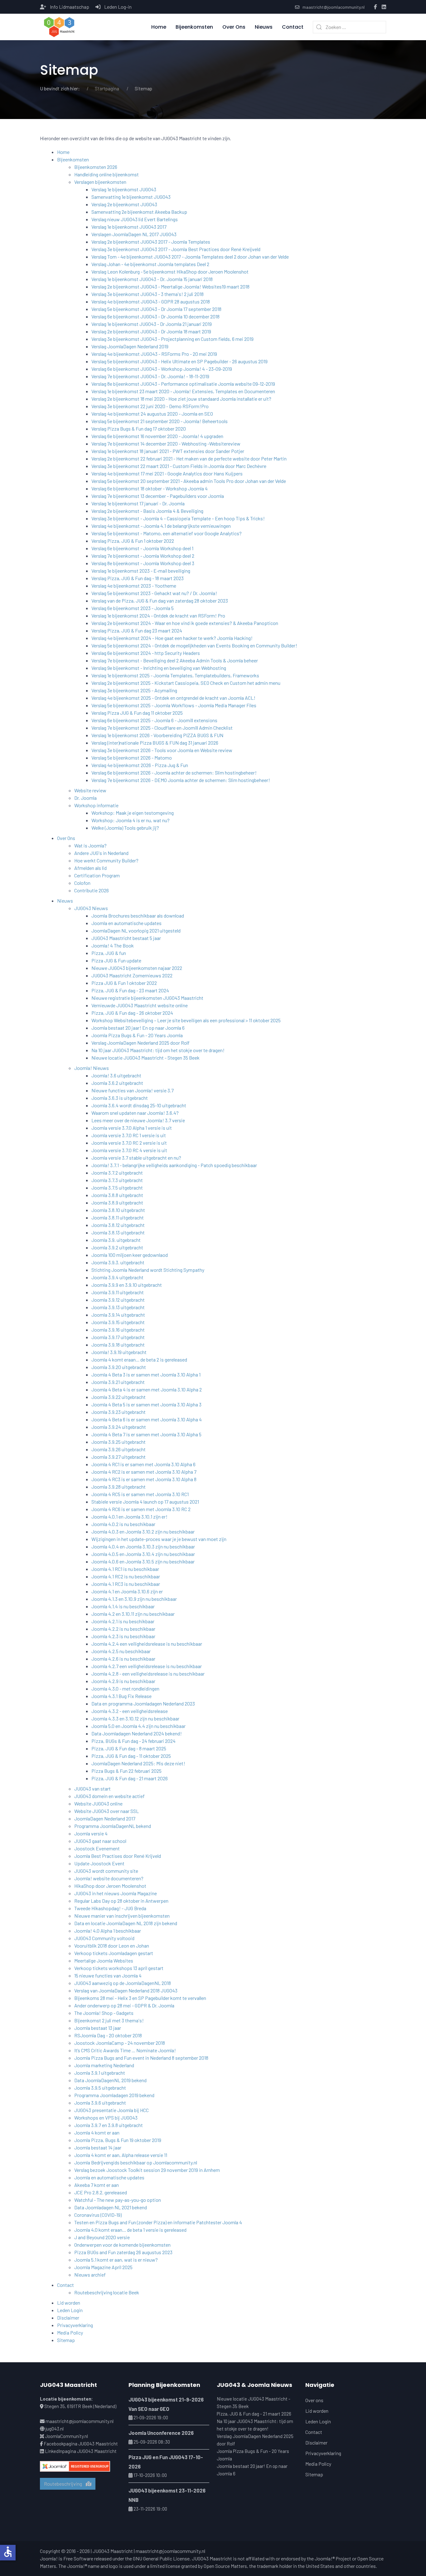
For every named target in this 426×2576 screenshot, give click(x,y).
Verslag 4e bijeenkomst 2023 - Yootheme (134, 586)
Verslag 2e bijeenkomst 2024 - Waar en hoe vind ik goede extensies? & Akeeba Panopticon (185, 623)
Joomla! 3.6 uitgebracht (116, 1075)
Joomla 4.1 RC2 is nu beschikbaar (126, 1576)
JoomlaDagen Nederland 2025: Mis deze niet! (138, 1763)
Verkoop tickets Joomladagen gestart (114, 1953)
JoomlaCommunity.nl (66, 2436)
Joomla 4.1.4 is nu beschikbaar (123, 1606)
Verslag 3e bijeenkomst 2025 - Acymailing (134, 690)
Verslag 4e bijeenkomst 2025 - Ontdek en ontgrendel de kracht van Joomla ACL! (173, 698)
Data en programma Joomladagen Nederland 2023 (143, 1703)
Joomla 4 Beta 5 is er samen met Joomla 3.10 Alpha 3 (146, 1404)
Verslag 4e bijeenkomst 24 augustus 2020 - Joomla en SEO (152, 414)
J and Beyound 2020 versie (102, 2237)
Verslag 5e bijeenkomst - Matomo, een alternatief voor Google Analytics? (167, 533)
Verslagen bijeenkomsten (100, 182)
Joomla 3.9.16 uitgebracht (118, 1330)
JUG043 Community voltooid (104, 1938)
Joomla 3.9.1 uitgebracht (100, 2073)
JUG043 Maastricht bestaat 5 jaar (126, 938)
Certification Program (97, 875)
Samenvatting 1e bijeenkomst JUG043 (131, 197)
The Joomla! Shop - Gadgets (104, 2013)
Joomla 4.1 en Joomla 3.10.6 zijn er (127, 1591)
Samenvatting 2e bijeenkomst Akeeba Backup (139, 212)
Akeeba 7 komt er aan (97, 2185)
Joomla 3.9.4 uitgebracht (117, 1277)
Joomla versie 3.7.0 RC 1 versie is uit (129, 1135)
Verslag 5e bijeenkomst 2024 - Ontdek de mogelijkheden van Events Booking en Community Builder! (194, 645)
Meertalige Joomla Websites (104, 1961)
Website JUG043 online (98, 1803)
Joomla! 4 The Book (113, 945)
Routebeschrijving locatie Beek (107, 2292)
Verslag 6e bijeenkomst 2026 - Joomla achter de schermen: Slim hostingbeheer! (174, 773)
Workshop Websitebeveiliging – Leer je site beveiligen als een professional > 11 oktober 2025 (186, 1020)
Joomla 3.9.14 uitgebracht (118, 1315)
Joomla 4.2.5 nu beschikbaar (121, 1651)
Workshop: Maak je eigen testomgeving (133, 813)
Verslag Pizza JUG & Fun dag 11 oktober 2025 (137, 713)
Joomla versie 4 (91, 1833)
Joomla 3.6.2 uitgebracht (117, 1083)
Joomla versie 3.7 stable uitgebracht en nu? (136, 1158)
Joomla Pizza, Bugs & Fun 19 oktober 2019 (118, 2140)
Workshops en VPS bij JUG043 (106, 2118)
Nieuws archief (90, 2275)
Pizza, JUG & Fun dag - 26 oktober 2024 (132, 1013)
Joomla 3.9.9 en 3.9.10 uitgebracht (127, 1285)
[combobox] (349, 27)
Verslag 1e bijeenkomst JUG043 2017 (129, 227)
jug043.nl (55, 2429)
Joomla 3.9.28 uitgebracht (119, 1487)
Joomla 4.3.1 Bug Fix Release (121, 1696)
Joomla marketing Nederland (104, 2065)
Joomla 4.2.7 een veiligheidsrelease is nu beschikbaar (147, 1666)
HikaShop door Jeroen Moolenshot (110, 1886)
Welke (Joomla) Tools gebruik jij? (125, 828)
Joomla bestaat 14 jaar (98, 2147)
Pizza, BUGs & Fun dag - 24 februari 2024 (133, 1741)
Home (159, 27)
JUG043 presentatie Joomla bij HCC (111, 2110)
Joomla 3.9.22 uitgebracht (119, 1397)
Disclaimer (68, 2318)
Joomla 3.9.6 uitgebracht (100, 2103)
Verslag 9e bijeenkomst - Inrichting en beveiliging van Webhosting (159, 668)
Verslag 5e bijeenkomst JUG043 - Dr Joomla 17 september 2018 (156, 309)
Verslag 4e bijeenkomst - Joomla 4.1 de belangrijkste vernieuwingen (161, 526)
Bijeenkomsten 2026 (96, 167)
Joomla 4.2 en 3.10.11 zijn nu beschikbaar (133, 1614)
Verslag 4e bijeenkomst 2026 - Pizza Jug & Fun (140, 765)
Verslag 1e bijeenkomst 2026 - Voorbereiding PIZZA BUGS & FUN (157, 735)
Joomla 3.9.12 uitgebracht (118, 1300)
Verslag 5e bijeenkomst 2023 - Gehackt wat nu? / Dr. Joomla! (154, 593)
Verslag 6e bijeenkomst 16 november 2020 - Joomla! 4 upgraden (157, 436)
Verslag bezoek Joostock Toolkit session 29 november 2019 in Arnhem (147, 2170)
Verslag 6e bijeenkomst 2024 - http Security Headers (146, 653)
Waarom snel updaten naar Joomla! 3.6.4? (135, 1113)
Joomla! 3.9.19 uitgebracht (119, 1352)
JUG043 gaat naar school (100, 1841)
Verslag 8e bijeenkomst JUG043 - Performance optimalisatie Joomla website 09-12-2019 (183, 384)
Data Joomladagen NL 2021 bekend (111, 2207)
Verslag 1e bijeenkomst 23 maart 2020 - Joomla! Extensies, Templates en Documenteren (183, 391)
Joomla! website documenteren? (109, 1878)
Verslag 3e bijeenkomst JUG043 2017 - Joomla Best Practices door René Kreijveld (176, 249)
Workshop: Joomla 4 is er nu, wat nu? (131, 820)
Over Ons (234, 27)
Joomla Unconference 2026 (161, 2433)
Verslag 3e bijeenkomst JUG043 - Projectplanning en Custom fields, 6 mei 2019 (172, 339)
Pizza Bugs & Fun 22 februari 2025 (126, 1771)
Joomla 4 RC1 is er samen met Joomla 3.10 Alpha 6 (143, 1464)
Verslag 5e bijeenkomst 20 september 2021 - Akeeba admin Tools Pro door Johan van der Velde (189, 481)
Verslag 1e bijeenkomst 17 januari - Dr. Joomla (138, 503)
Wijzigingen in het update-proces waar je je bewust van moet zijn (159, 1539)
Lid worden (69, 2303)
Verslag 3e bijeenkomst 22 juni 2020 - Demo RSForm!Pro (150, 406)
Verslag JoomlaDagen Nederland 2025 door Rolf (140, 1043)
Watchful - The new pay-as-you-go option (118, 2200)
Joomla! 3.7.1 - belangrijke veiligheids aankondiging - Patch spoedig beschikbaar (174, 1165)
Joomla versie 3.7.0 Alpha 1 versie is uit (132, 1128)
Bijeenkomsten (194, 27)
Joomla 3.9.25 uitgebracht (119, 1442)
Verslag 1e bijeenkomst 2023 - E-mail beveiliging (141, 571)
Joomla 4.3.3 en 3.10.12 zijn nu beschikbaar (135, 1718)
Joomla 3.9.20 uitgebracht (119, 1367)
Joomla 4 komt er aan (97, 2132)
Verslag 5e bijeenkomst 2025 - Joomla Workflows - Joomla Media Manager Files (174, 705)
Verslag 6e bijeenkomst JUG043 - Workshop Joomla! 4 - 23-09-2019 (162, 369)
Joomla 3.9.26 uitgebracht (119, 1449)
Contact (293, 27)
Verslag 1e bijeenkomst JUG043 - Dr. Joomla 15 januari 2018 (152, 279)
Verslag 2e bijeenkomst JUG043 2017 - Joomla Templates (151, 242)
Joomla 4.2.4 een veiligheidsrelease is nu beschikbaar (147, 1644)
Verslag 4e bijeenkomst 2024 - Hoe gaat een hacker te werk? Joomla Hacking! (172, 638)
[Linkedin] (384, 7)
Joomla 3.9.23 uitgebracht (119, 1412)
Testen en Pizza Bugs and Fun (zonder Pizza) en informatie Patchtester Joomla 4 (158, 2222)
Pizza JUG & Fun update (116, 960)
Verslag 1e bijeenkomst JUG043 (124, 189)
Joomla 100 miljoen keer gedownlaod (130, 1255)
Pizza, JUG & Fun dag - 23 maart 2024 (130, 990)
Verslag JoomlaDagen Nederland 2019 (130, 346)
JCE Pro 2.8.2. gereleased (101, 2192)
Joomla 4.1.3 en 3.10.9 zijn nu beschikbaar (134, 1599)
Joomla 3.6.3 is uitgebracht (120, 1098)
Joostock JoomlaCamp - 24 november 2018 (120, 2043)
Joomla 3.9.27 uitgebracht (119, 1457)
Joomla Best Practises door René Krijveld (118, 1856)
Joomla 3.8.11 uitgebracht (118, 1217)
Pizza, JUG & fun (109, 953)
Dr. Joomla (85, 798)
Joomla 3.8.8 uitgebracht (117, 1195)
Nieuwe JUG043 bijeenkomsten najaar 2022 (137, 968)
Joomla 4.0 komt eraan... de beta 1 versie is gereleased (130, 2230)
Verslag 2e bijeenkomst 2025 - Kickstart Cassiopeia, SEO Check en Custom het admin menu (186, 683)
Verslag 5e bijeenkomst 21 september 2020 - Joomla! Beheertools (160, 421)
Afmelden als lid (90, 868)
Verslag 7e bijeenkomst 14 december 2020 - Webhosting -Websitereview (166, 444)
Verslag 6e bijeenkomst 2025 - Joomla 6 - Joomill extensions (154, 720)
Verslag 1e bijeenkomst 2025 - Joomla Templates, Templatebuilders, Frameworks (175, 675)
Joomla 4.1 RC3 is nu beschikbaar (126, 1584)
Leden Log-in (118, 7)
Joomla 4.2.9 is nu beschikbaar (123, 1681)
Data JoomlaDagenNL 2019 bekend (110, 2080)
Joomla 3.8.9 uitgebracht (117, 1202)
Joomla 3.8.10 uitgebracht (118, 1210)
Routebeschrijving (65, 2484)
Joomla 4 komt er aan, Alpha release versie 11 (121, 2155)
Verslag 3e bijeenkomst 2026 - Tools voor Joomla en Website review (162, 750)
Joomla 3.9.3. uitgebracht (118, 1262)
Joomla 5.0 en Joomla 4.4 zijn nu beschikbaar (138, 1726)
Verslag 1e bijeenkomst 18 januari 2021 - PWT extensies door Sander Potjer (168, 451)
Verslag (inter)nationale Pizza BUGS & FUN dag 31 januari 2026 (155, 743)
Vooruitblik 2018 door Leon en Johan (112, 1946)
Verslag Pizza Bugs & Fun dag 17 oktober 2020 (139, 429)
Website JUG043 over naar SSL (106, 1811)
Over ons (314, 2400)
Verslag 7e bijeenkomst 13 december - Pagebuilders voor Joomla (158, 496)
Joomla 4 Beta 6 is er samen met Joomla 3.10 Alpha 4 (147, 1419)
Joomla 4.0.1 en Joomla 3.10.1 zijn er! (129, 1517)
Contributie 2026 (92, 890)
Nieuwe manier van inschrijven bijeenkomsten (122, 1916)
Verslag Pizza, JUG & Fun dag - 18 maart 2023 (138, 578)
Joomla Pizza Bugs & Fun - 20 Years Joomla (137, 1035)
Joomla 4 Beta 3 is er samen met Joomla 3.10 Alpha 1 (146, 1374)
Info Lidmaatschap (70, 7)
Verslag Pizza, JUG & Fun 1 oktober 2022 (133, 541)
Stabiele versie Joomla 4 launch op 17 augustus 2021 (145, 1502)
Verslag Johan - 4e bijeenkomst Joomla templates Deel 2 (150, 264)
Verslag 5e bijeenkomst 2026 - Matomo (132, 758)
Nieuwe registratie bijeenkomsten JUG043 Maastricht (147, 998)
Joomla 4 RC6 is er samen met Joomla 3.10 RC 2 (141, 1509)
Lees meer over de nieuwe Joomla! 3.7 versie (138, 1120)
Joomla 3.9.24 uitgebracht (119, 1427)
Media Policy (70, 2333)
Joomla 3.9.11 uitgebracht (118, 1292)
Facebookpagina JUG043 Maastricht (81, 2444)
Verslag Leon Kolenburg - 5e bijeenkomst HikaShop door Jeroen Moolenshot (170, 272)
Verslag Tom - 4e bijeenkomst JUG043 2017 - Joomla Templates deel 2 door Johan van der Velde (190, 257)
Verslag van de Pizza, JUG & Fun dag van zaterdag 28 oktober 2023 (160, 601)
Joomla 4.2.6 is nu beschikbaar (123, 1659)
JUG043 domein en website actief (109, 1796)
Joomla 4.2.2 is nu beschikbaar (123, 1629)
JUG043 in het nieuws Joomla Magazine (116, 1893)
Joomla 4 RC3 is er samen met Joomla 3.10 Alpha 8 (144, 1479)
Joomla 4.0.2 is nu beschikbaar (123, 1524)
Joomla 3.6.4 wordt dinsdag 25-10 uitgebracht (139, 1105)
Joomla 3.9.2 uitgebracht (117, 1247)
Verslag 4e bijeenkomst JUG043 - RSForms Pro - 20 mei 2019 (154, 354)
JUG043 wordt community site (106, 1871)
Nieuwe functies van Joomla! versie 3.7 (133, 1090)
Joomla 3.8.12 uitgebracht (118, 1225)
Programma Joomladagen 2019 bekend (114, 2095)
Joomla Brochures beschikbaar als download (138, 916)
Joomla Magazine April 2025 (103, 2267)
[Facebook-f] (375, 7)
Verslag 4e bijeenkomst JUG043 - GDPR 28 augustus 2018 (151, 301)
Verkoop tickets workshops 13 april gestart (119, 1968)
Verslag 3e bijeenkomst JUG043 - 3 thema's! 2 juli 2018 (148, 294)
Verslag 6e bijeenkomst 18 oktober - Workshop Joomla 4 (150, 488)
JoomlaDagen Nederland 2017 (105, 1818)
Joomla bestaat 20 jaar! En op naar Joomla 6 (138, 1028)
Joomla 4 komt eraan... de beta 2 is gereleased (139, 1360)
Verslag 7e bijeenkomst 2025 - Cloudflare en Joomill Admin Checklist (162, 728)
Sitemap (66, 2340)
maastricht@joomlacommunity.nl (334, 7)
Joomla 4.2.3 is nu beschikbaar (123, 1636)
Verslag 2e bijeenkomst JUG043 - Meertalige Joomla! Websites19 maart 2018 (170, 286)
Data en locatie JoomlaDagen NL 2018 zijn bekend (126, 1923)
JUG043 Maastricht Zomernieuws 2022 (132, 975)
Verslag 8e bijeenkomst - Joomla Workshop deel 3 (143, 563)
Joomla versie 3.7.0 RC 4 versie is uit (129, 1150)
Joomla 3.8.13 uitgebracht (118, 1232)
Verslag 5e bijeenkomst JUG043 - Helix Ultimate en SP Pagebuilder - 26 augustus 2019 (179, 361)
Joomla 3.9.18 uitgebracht (118, 1345)
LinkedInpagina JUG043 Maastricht (81, 2451)
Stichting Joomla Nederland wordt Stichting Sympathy (148, 1270)
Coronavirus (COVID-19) (98, 2215)
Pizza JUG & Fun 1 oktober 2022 (124, 983)
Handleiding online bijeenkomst (106, 174)
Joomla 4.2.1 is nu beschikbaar (123, 1621)
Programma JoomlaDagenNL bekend (113, 1826)
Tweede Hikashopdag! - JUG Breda (110, 1908)
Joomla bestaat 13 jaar (98, 2028)
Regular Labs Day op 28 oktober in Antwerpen (121, 1901)
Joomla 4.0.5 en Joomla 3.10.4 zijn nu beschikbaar (143, 1554)
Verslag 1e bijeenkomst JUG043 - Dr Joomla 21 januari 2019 (152, 324)
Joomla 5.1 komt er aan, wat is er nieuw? (116, 2260)
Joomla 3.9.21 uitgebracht (118, 1382)
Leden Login (70, 2310)
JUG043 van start (92, 1789)
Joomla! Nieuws (92, 1068)
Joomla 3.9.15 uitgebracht (118, 1322)
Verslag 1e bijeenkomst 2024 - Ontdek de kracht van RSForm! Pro (158, 615)
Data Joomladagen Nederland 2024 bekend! (137, 1733)
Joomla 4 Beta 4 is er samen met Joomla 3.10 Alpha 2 (147, 1389)
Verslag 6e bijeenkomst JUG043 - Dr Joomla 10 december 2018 (155, 316)
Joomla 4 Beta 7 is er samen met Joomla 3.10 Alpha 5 (146, 1434)
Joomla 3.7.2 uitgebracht (117, 1173)
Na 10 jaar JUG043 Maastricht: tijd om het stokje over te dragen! (158, 1050)
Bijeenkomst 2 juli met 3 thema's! (109, 2020)
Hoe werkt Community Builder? (106, 860)
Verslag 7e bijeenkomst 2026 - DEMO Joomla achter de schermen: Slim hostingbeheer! (181, 780)
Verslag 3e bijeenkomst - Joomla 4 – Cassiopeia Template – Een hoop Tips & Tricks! (178, 518)
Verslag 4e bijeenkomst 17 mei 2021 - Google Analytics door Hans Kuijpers (167, 473)
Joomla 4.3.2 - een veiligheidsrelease (130, 1711)
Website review (90, 790)
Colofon (82, 883)
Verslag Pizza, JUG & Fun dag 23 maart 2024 (137, 630)
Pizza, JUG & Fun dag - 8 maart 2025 (129, 1748)
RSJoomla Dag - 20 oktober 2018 (108, 2035)
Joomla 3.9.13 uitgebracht (118, 1307)
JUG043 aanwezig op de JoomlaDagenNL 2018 (123, 1983)
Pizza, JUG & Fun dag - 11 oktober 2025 (131, 1756)
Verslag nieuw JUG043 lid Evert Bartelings (135, 219)
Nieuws (264, 27)
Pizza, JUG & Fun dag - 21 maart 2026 (130, 1778)
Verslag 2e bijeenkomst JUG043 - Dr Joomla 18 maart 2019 (151, 331)
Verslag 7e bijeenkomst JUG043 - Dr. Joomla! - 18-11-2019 (150, 376)
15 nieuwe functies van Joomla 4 (108, 1975)
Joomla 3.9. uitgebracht (116, 1240)
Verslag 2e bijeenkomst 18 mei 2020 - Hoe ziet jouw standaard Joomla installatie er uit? (181, 399)
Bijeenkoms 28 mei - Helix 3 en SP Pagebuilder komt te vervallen (140, 1998)
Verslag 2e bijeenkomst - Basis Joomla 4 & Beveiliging (147, 511)
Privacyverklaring (75, 2325)
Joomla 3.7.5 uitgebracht (117, 1188)
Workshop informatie (96, 805)
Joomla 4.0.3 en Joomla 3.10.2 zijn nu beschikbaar (143, 1531)
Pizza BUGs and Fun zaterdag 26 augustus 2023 (123, 2252)
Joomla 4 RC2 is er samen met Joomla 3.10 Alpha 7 (144, 1472)
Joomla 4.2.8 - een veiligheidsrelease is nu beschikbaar (148, 1674)
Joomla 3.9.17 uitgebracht (118, 1337)
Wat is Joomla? (90, 845)
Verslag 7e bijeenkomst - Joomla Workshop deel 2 (143, 556)
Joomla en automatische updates (126, 923)
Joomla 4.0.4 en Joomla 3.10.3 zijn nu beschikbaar (143, 1546)
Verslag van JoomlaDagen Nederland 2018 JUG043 (126, 1990)
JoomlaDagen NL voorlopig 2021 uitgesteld (136, 930)
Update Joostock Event (99, 1863)
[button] (59, 27)
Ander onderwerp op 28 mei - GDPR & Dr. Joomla (124, 2005)
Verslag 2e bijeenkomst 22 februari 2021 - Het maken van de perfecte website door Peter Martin (189, 458)
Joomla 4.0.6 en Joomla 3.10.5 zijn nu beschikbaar (143, 1561)
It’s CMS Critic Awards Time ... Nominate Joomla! (125, 2050)
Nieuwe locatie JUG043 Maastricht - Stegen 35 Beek (145, 1058)
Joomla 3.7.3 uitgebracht (117, 1180)
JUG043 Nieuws (91, 908)
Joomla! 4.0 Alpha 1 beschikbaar (108, 1931)
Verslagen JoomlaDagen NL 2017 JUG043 (134, 234)
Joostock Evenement (97, 1848)
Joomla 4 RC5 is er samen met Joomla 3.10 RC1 (140, 1494)
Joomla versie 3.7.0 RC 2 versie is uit (129, 1143)
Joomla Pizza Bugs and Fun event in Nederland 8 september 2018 (141, 2058)
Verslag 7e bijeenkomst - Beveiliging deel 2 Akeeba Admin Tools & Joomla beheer (175, 660)
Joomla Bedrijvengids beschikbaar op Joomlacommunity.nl (136, 2162)
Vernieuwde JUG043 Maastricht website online (140, 1005)
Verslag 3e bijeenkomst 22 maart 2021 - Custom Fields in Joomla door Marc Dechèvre (179, 466)
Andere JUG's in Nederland (101, 853)
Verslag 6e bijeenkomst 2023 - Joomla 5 (133, 608)
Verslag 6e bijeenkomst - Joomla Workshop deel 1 (142, 548)
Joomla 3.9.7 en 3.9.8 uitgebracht (109, 2125)
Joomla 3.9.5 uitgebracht (100, 2088)
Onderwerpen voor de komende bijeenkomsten (122, 2245)
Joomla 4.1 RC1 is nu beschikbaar (125, 1569)
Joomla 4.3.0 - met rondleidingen (125, 1689)
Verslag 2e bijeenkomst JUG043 (124, 204)
